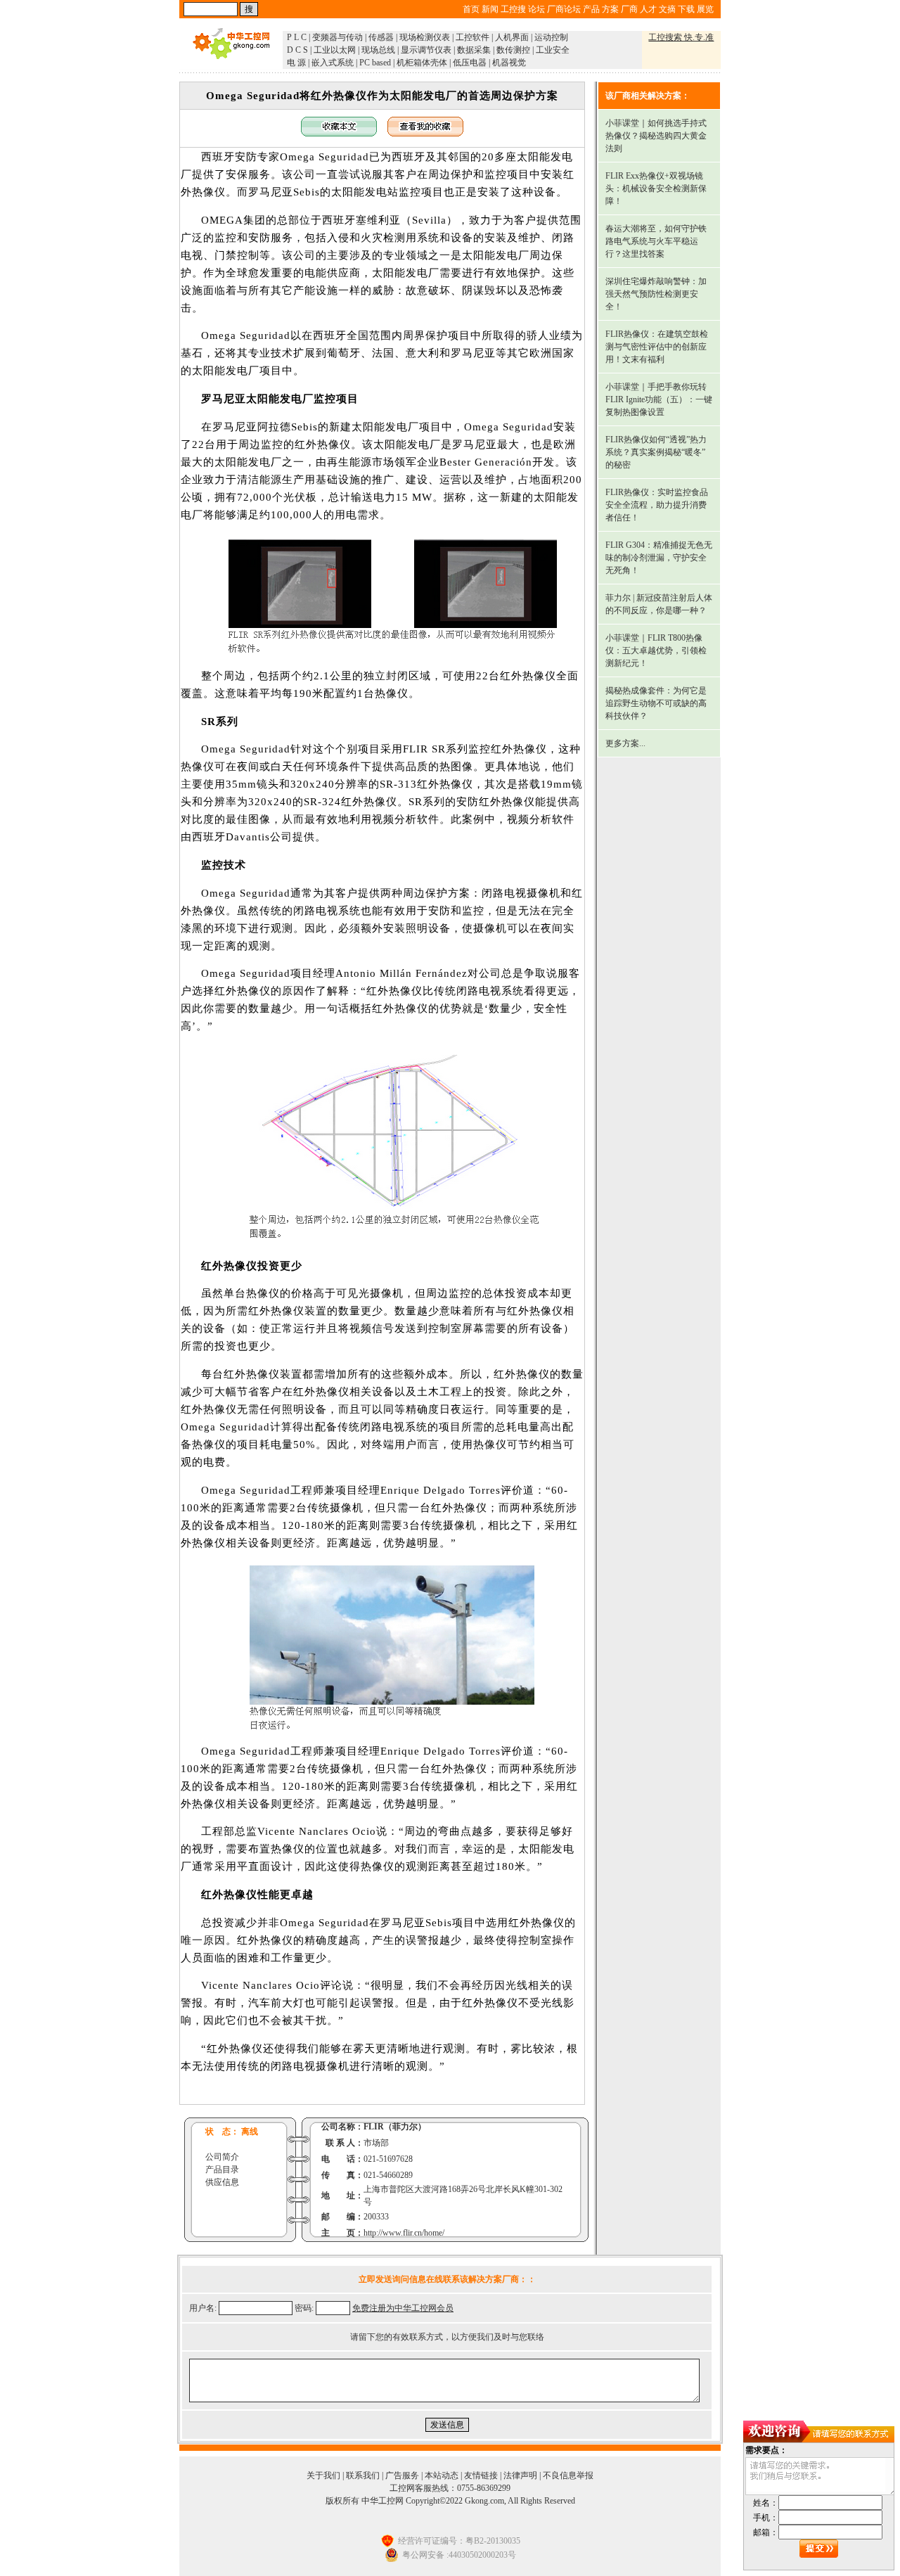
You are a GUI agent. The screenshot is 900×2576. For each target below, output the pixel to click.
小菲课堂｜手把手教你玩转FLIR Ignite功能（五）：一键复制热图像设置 (659, 399)
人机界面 (512, 37)
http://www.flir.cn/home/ (404, 2233)
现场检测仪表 (425, 37)
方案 (610, 9)
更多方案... (625, 743)
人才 (648, 9)
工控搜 (513, 9)
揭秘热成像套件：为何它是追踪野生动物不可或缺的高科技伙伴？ (656, 703)
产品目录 (222, 2170)
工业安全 (553, 50)
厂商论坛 (564, 9)
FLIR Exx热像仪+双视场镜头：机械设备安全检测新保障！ (656, 188)
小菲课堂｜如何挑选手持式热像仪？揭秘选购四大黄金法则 (656, 136)
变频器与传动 (337, 37)
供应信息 (222, 2182)
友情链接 (481, 2475)
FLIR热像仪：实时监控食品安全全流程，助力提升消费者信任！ (657, 505)
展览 (705, 9)
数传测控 (513, 50)
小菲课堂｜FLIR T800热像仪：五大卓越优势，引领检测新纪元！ (656, 651)
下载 (686, 9)
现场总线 (378, 50)
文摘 (667, 9)
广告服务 (402, 2475)
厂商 (629, 9)
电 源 (296, 63)
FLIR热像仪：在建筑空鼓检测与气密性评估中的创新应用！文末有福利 (657, 347)
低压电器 (470, 63)
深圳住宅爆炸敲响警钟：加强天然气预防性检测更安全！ (656, 294)
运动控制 (551, 37)
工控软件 (472, 37)
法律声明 (520, 2475)
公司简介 (222, 2157)
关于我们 (323, 2475)
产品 (591, 9)
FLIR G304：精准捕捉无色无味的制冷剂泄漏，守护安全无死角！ (659, 558)
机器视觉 (509, 63)
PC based (375, 63)
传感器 (381, 37)
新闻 (490, 9)
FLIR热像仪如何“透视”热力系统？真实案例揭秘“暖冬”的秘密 (656, 452)
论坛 (536, 9)
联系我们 (363, 2475)
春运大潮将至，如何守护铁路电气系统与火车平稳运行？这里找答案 (656, 241)
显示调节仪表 (426, 50)
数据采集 (474, 50)
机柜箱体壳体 (422, 63)
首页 (471, 9)
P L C (297, 37)
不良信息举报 (568, 2475)
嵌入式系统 (333, 63)
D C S (297, 50)
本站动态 (442, 2475)
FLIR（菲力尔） (395, 2127)
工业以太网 (335, 50)
